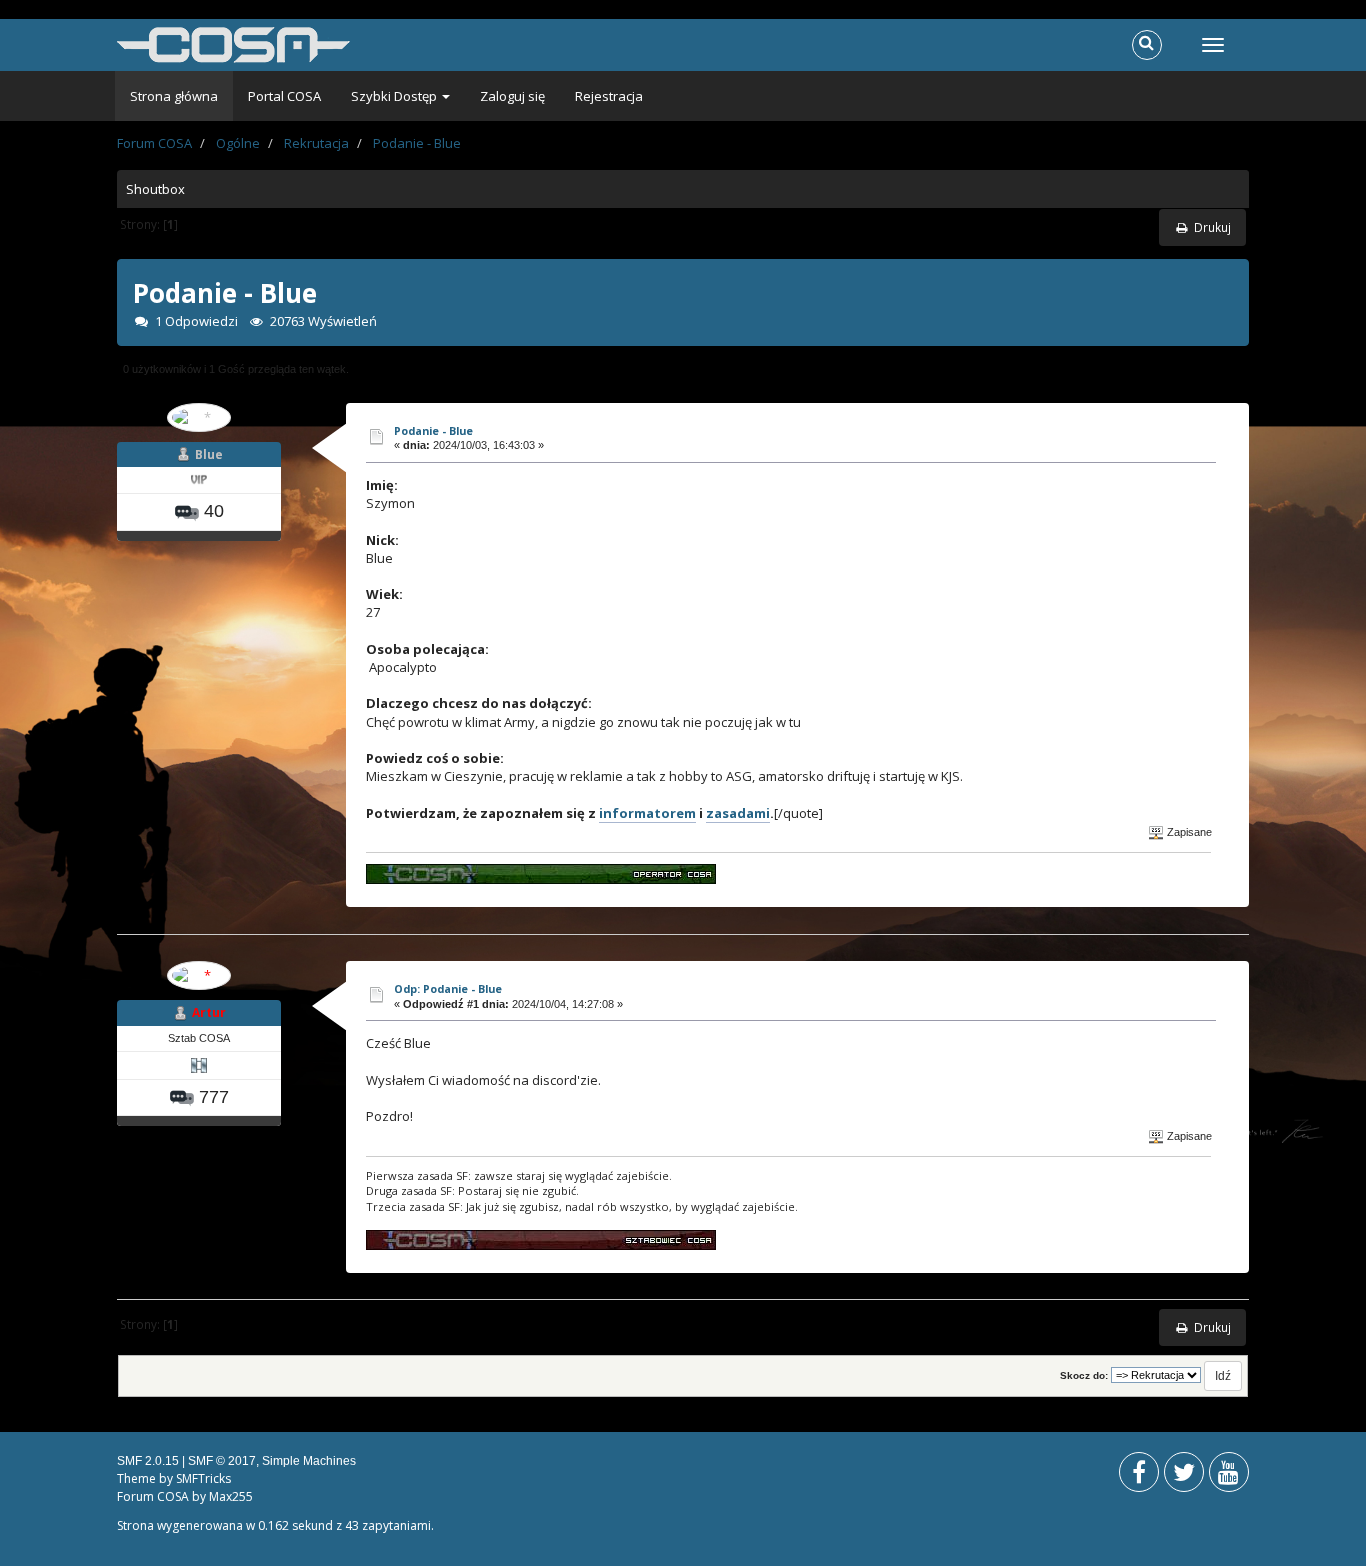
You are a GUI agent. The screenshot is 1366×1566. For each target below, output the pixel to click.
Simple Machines (309, 1461)
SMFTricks (203, 1478)
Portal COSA (284, 96)
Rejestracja (609, 96)
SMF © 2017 (222, 1461)
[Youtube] (1229, 1476)
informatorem (647, 813)
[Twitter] (1184, 1476)
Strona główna (174, 96)
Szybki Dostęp (395, 96)
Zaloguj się (512, 96)
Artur (209, 1012)
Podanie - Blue (433, 430)
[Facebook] (1139, 1476)
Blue (209, 454)
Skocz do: (1084, 1375)
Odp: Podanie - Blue (448, 988)
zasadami (738, 813)
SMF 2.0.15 (148, 1461)
